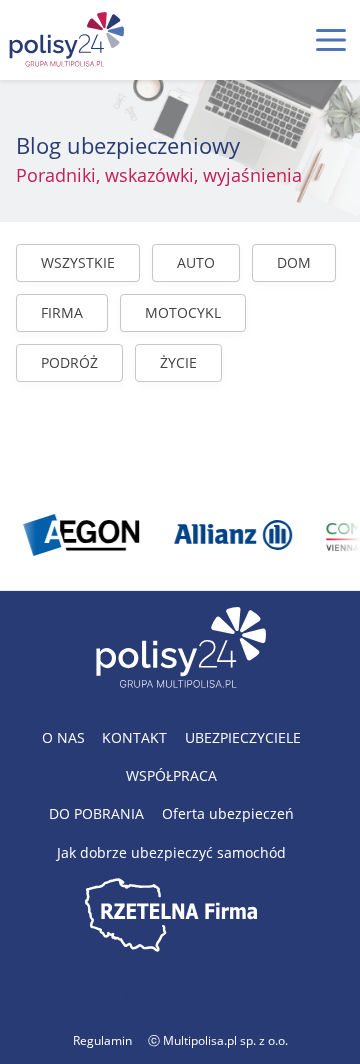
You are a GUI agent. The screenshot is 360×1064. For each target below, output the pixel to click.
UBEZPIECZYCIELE (243, 737)
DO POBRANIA (96, 813)
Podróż (69, 362)
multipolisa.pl (171, 993)
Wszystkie (78, 262)
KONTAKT (134, 737)
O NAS (63, 737)
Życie (178, 362)
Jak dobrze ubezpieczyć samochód (171, 852)
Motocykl (183, 312)
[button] (331, 40)
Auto (196, 262)
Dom (294, 262)
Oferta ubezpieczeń (228, 813)
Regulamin (102, 1040)
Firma (62, 312)
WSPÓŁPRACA (171, 775)
